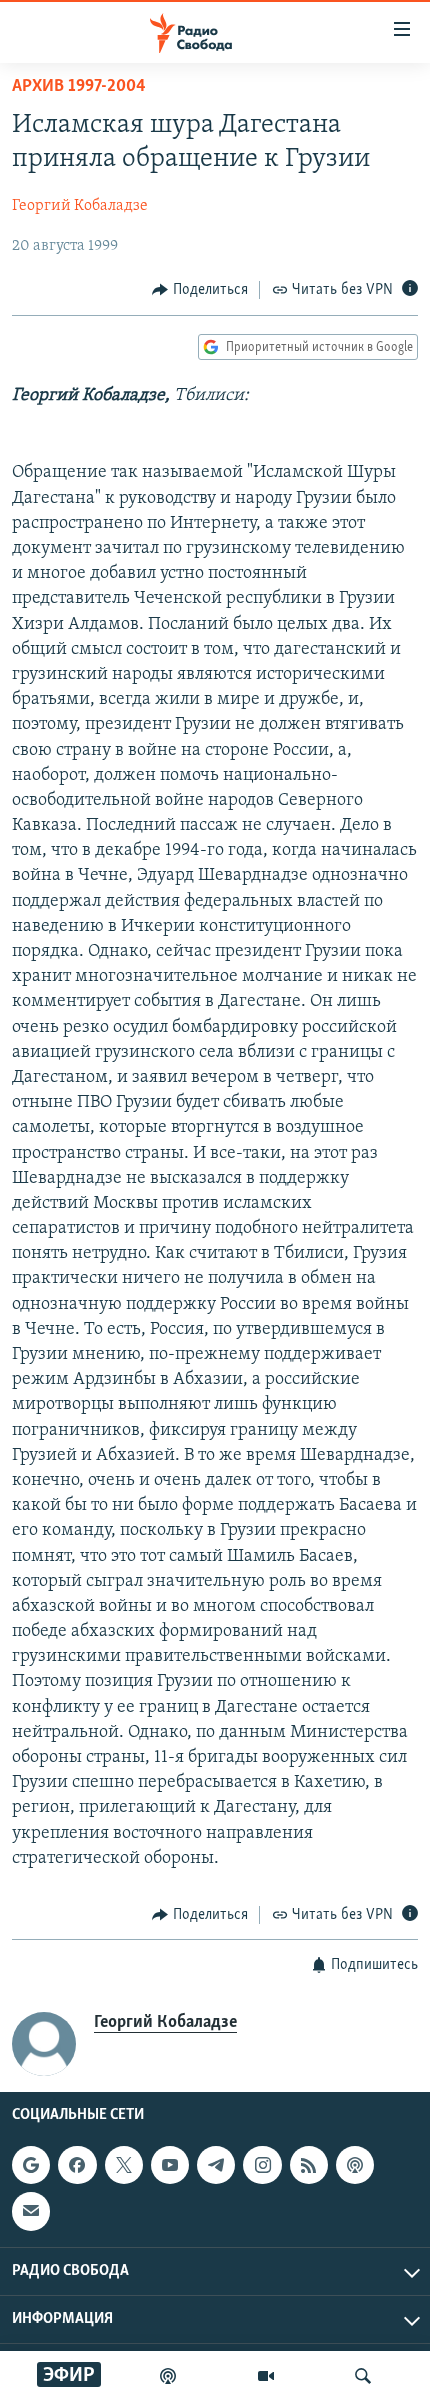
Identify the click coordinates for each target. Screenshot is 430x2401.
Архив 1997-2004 (79, 87)
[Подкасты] (355, 2166)
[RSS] (309, 2166)
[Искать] (363, 2376)
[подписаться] (31, 2212)
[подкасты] (168, 2376)
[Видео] (266, 2376)
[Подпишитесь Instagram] (262, 2166)
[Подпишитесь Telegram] (216, 2166)
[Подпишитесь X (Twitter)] (124, 2166)
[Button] (200, 290)
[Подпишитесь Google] (31, 2166)
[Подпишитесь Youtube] (170, 2166)
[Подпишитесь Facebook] (77, 2166)
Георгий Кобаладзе (80, 206)
